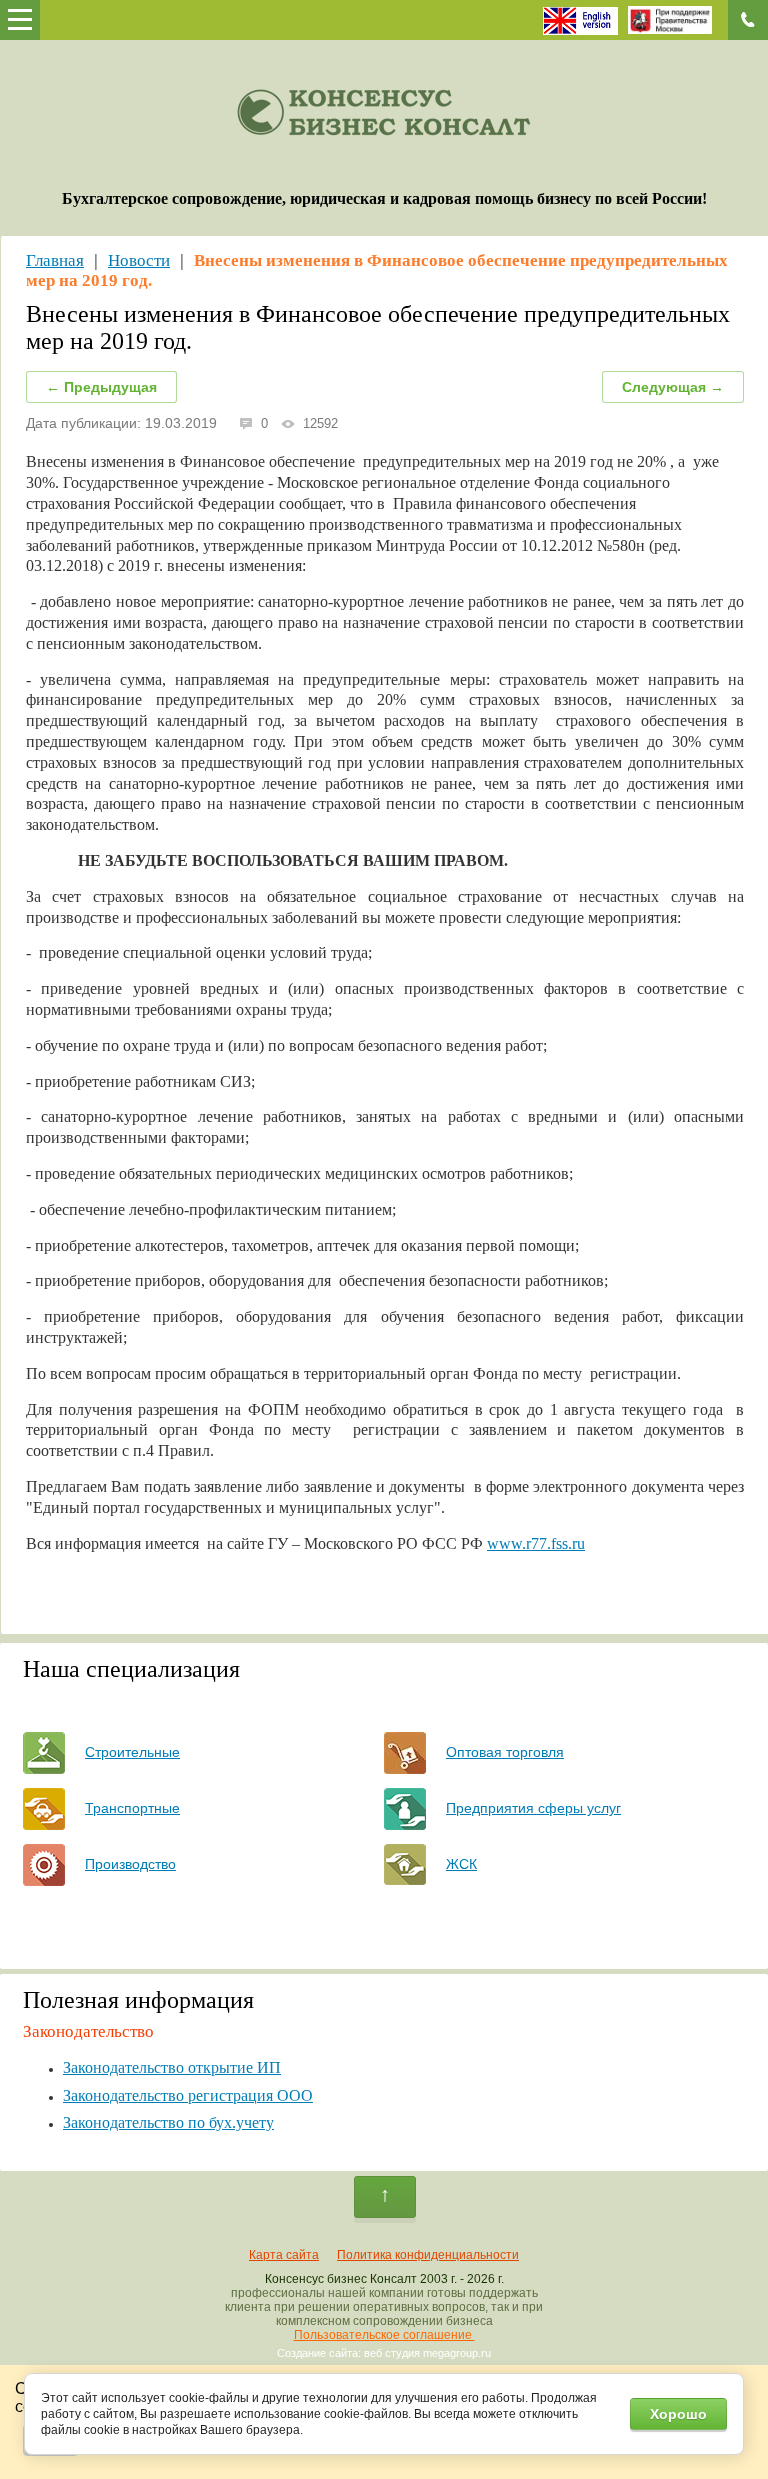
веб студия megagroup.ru (427, 2353)
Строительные (132, 1752)
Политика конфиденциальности (428, 2255)
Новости (139, 260)
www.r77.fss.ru (536, 1543)
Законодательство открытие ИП (172, 2067)
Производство (130, 1864)
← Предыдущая (101, 387)
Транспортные (132, 1808)
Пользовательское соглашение (384, 2335)
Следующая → (673, 387)
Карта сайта (284, 2255)
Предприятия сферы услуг (533, 1808)
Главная (55, 260)
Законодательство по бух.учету (168, 2122)
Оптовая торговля (505, 1752)
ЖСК (461, 1864)
